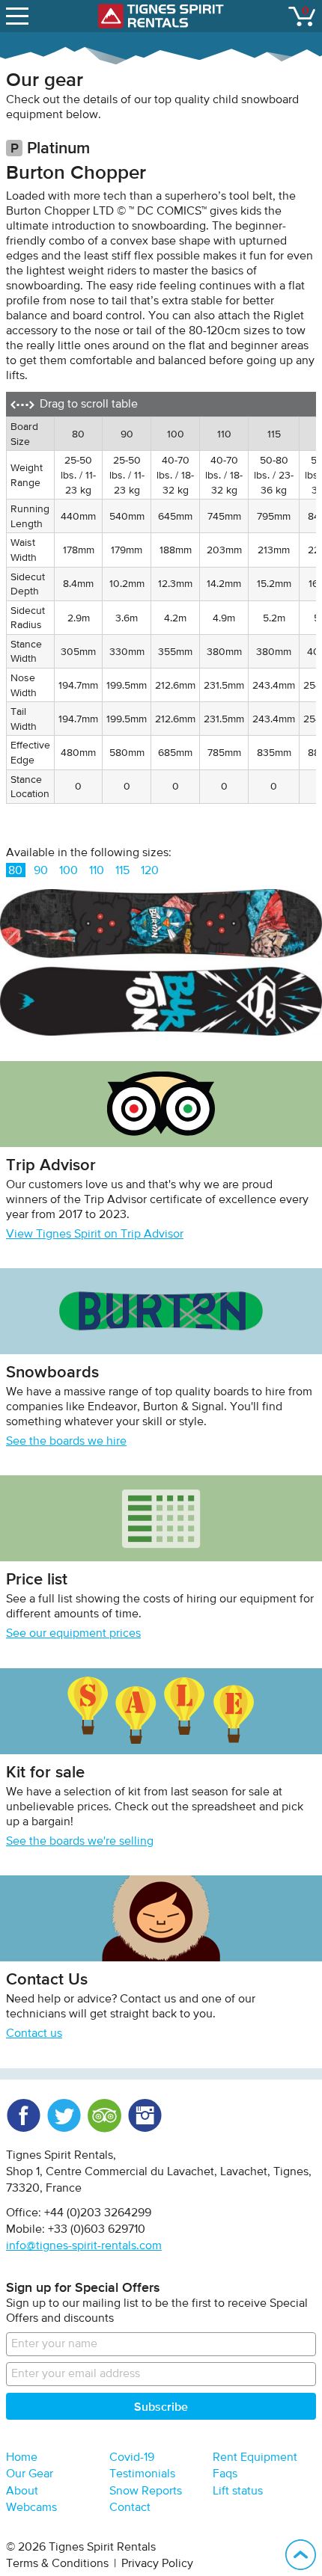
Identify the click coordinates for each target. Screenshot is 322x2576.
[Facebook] (23, 2115)
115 (122, 871)
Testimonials (142, 2474)
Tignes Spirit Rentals (161, 16)
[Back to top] (301, 2555)
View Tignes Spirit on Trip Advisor (95, 1235)
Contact (130, 2508)
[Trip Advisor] (104, 2115)
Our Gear (30, 2474)
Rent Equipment (255, 2458)
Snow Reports (146, 2492)
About (22, 2492)
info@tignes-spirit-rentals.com (84, 2246)
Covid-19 (132, 2458)
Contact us (34, 2034)
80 (15, 871)
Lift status (238, 2492)
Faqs (225, 2474)
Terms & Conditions (57, 2564)
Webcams (31, 2508)
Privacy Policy (157, 2564)
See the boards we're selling (80, 1842)
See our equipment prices (73, 1634)
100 (69, 871)
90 (41, 871)
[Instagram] (145, 2115)
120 (150, 871)
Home (22, 2458)
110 (97, 871)
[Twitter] (64, 2115)
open (19, 16)
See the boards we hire (66, 1442)
